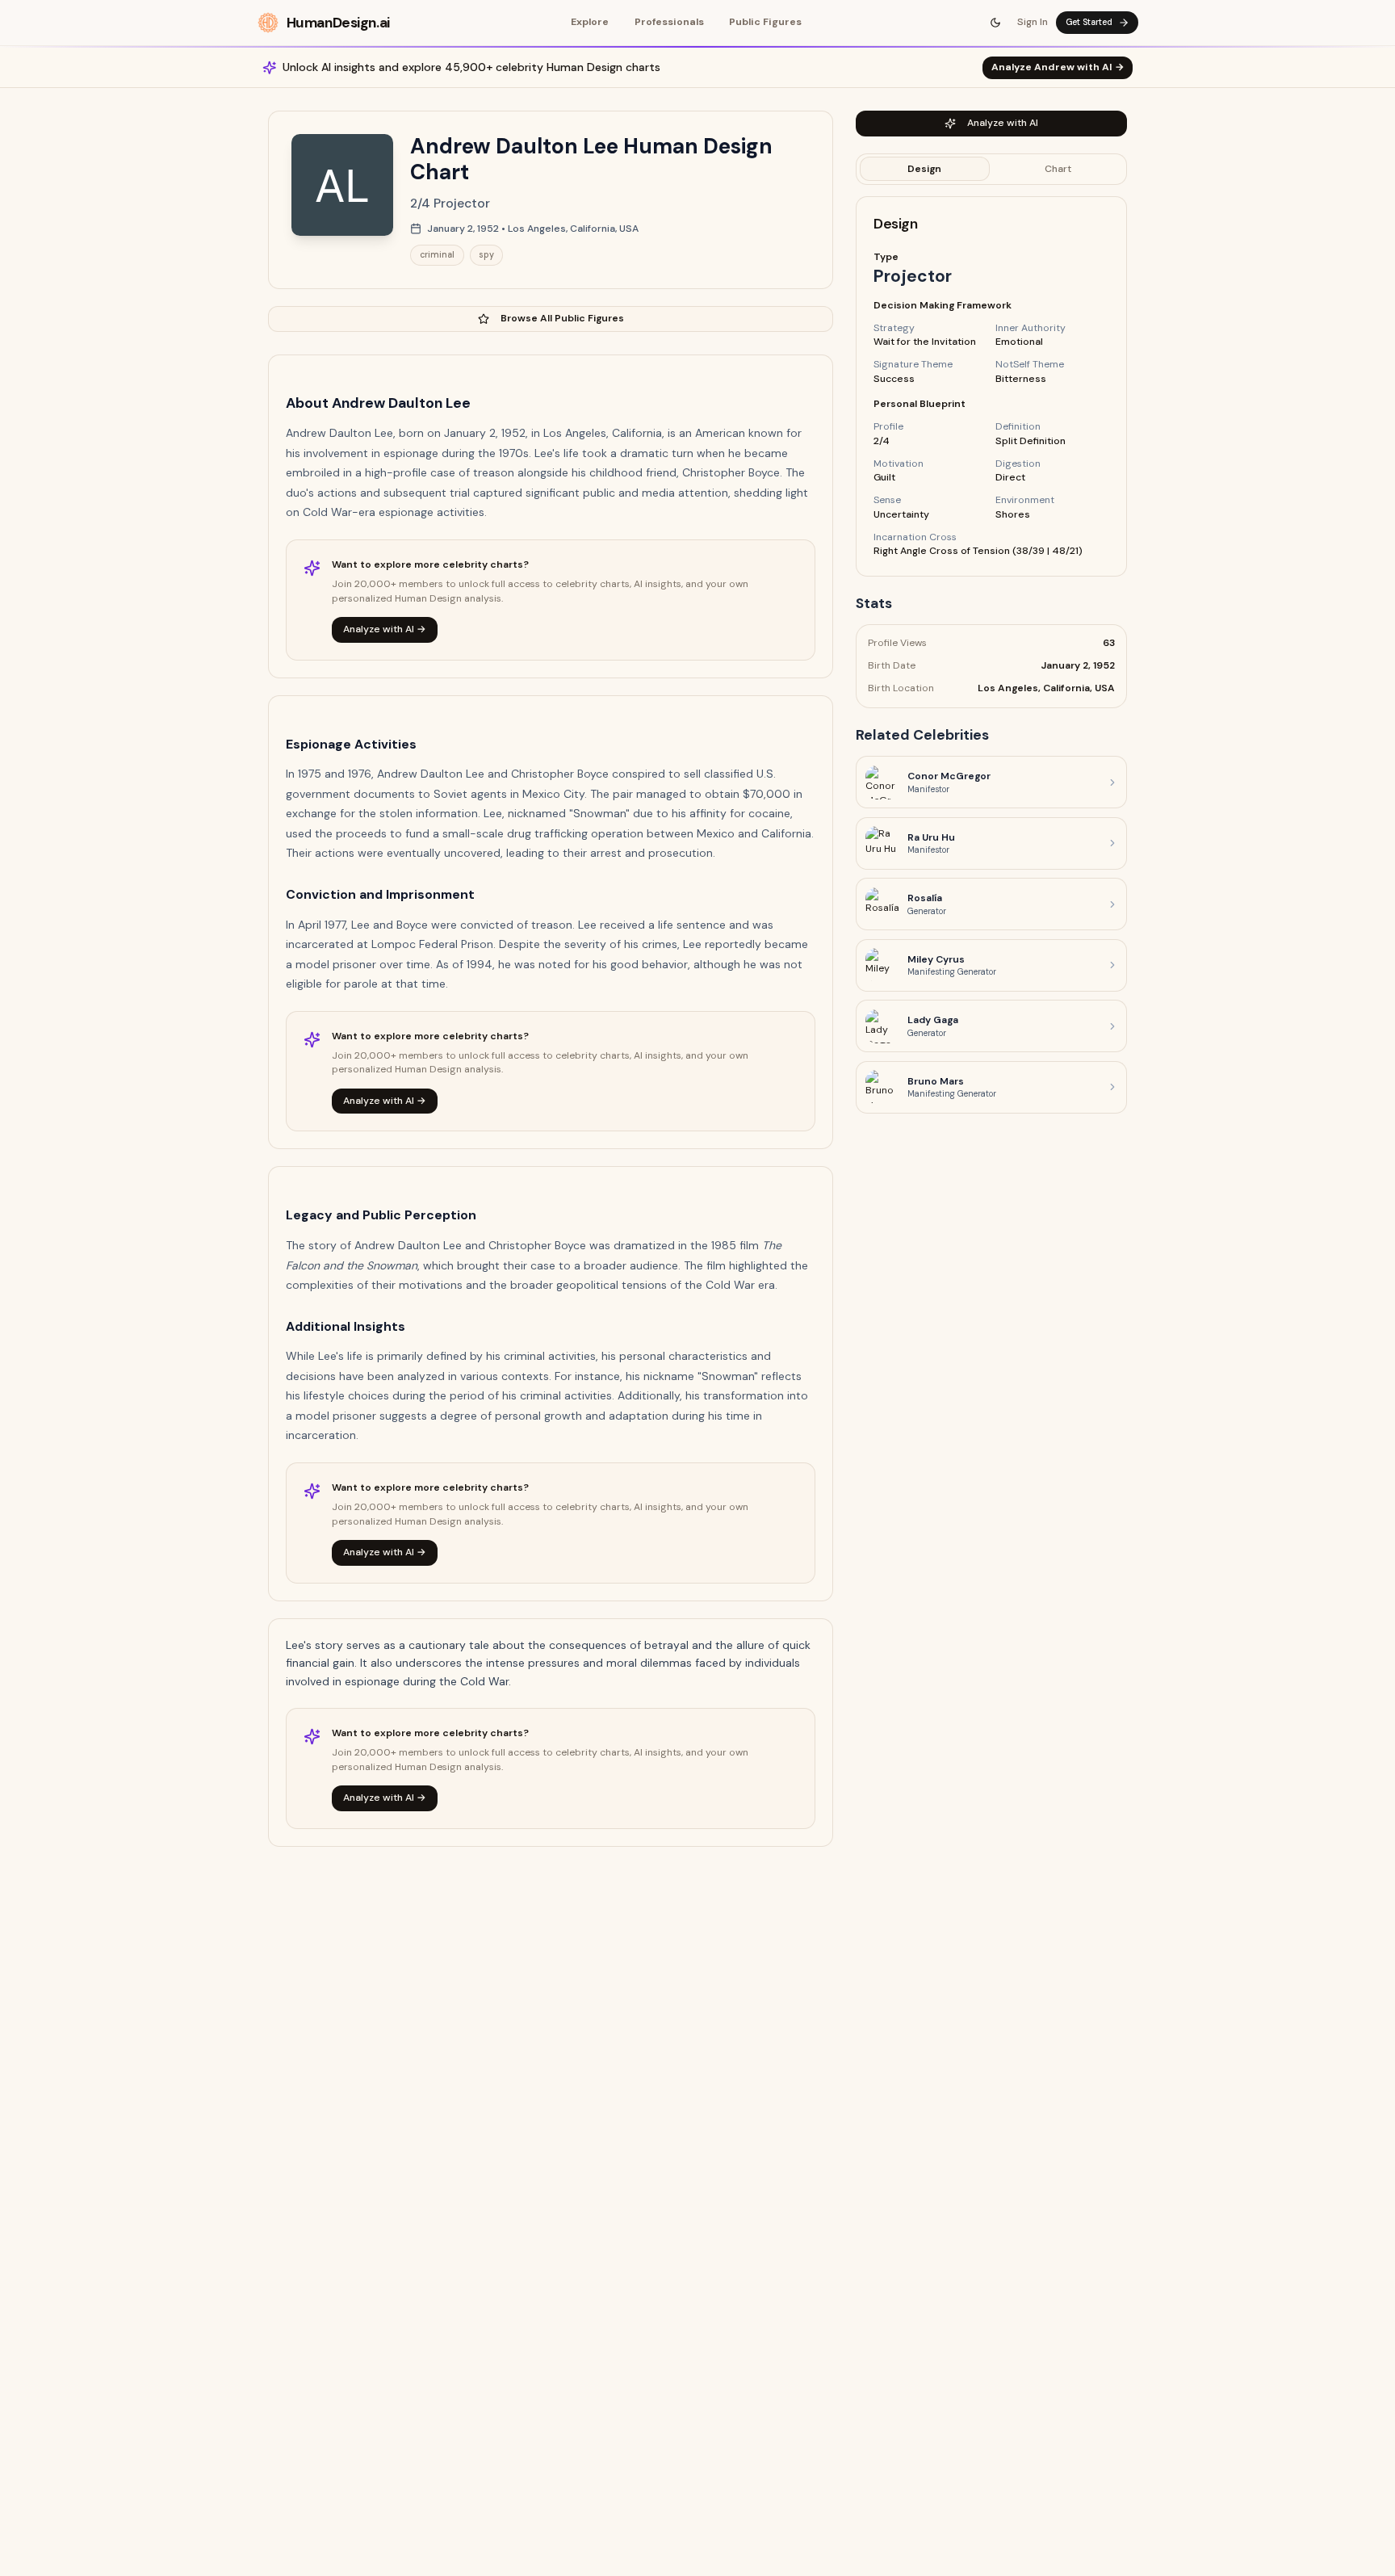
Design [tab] (924, 168)
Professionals (669, 22)
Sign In (1033, 22)
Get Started (1089, 22)
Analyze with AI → (385, 629)
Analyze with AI (1003, 123)
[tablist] (991, 169)
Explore (590, 22)
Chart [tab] (1058, 168)
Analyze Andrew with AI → (1058, 67)
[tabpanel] (991, 386)
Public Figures (765, 22)
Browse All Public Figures (562, 318)
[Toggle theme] (996, 23)
